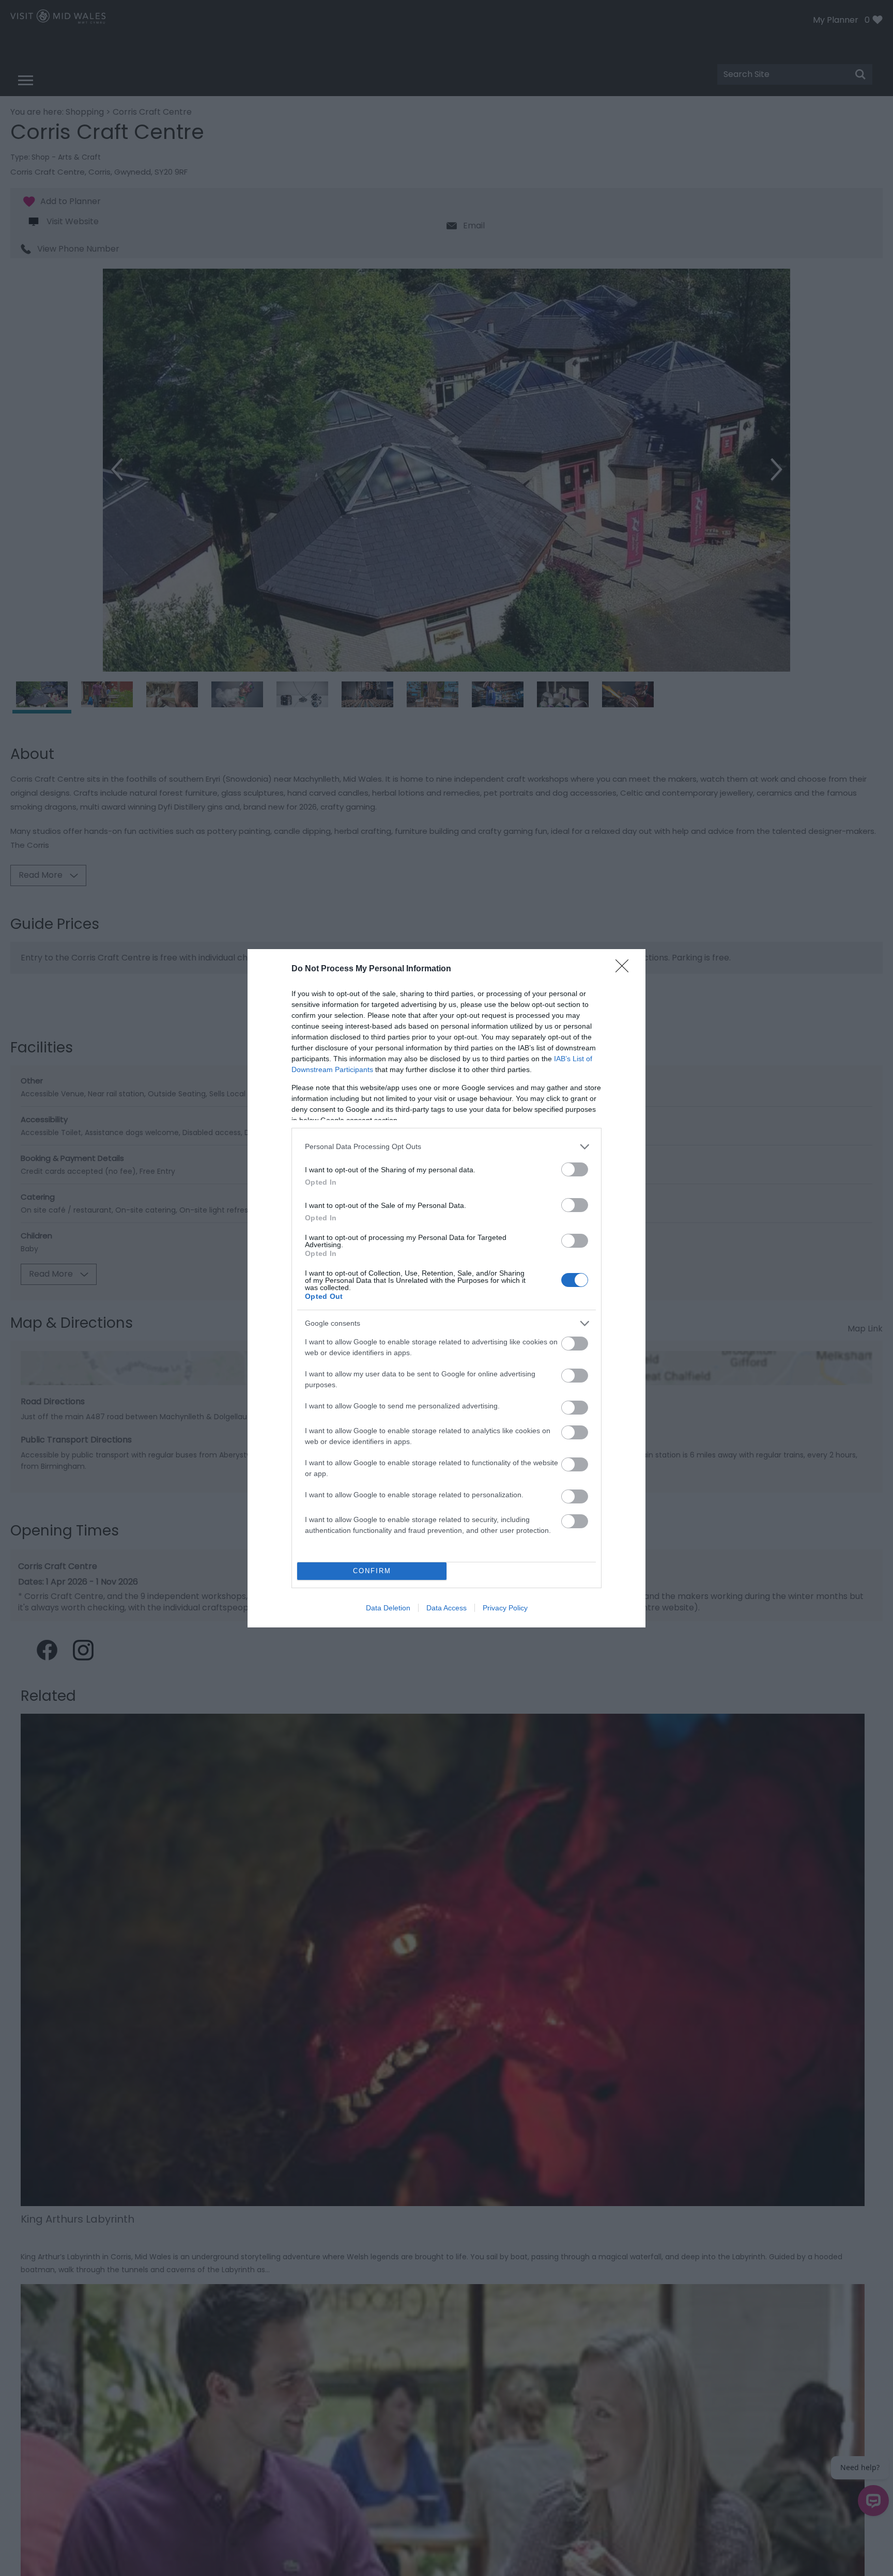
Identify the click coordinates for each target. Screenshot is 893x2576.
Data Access (446, 1608)
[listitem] (446, 1147)
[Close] (625, 969)
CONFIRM (372, 1571)
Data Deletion (388, 1608)
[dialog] (446, 1288)
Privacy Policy (505, 1608)
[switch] (575, 1169)
